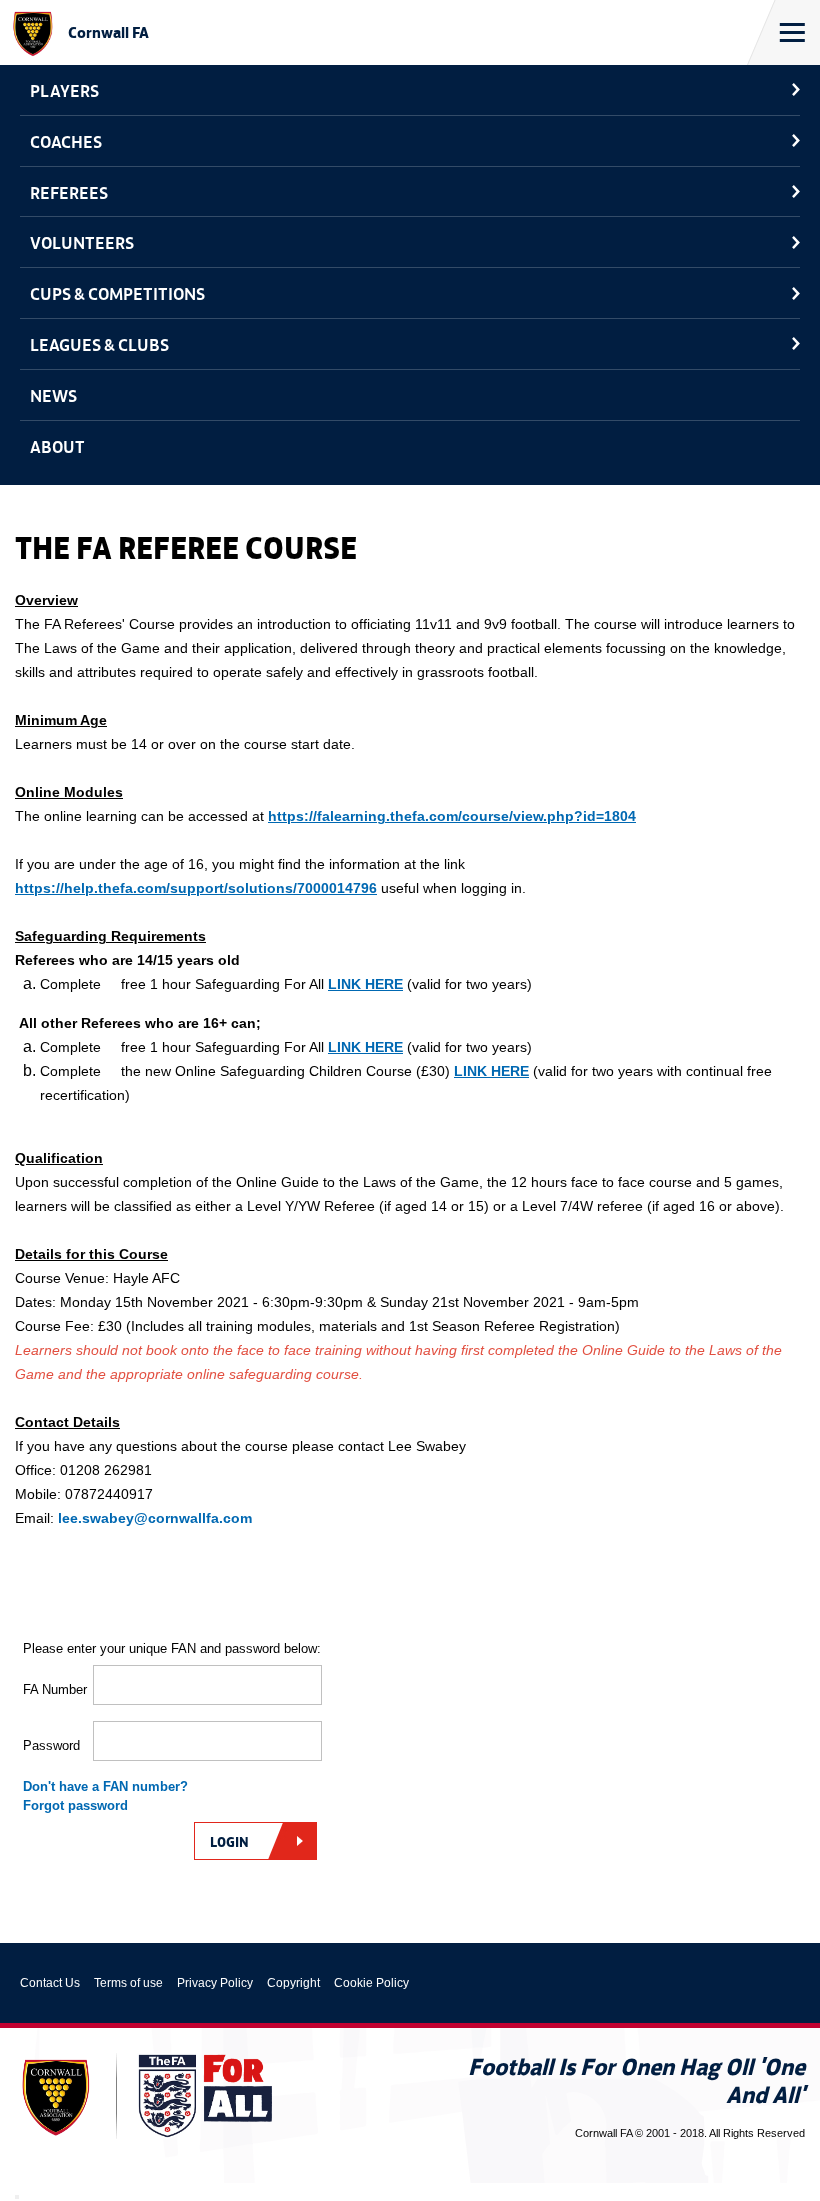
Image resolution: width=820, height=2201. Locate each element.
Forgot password (75, 1805)
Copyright (293, 1983)
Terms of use (128, 1983)
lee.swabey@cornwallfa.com (155, 1518)
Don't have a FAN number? (105, 1786)
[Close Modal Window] (17, 2197)
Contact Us (50, 1983)
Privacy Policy (215, 1983)
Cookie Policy (371, 1983)
